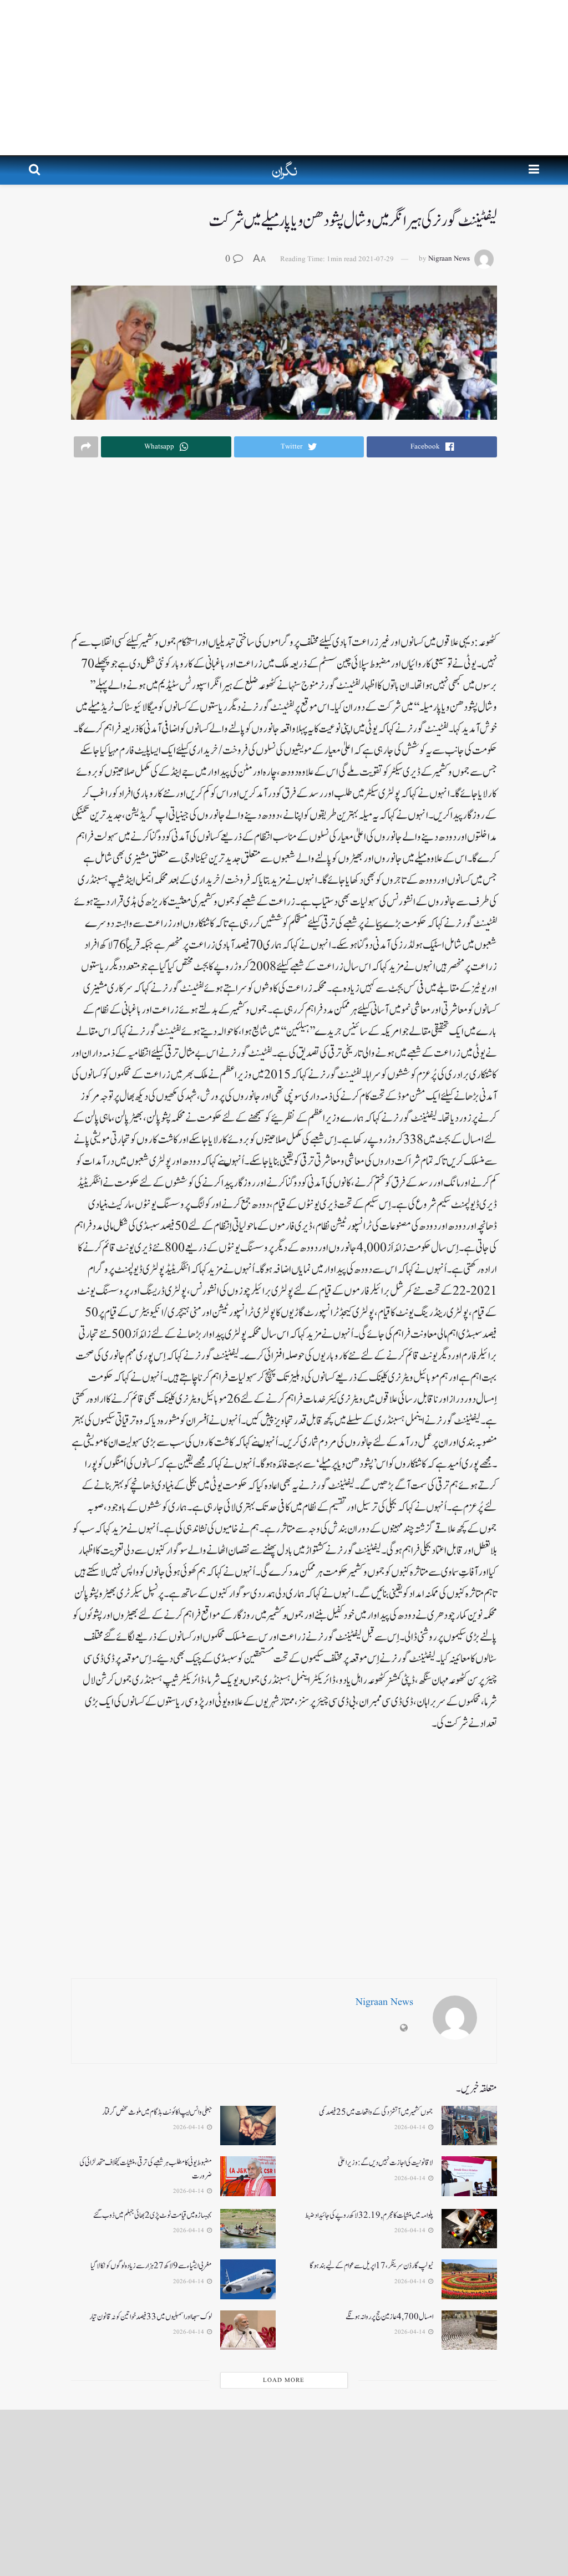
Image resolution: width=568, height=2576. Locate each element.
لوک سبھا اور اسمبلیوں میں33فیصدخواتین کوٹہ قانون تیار (151, 2317)
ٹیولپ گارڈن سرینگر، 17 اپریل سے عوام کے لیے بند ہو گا (371, 2266)
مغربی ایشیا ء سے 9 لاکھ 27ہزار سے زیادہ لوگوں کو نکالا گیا (151, 2266)
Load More (284, 2380)
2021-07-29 (376, 259)
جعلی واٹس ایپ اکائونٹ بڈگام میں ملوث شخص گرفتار (157, 2112)
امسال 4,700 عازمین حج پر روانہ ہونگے (389, 2317)
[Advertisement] (284, 78)
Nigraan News (449, 259)
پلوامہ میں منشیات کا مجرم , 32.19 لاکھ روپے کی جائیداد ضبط (369, 2215)
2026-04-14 (411, 2127)
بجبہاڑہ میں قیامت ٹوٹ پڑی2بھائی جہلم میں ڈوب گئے (153, 2215)
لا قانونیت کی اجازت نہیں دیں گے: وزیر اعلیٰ (386, 2163)
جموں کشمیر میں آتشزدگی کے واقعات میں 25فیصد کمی (376, 2112)
